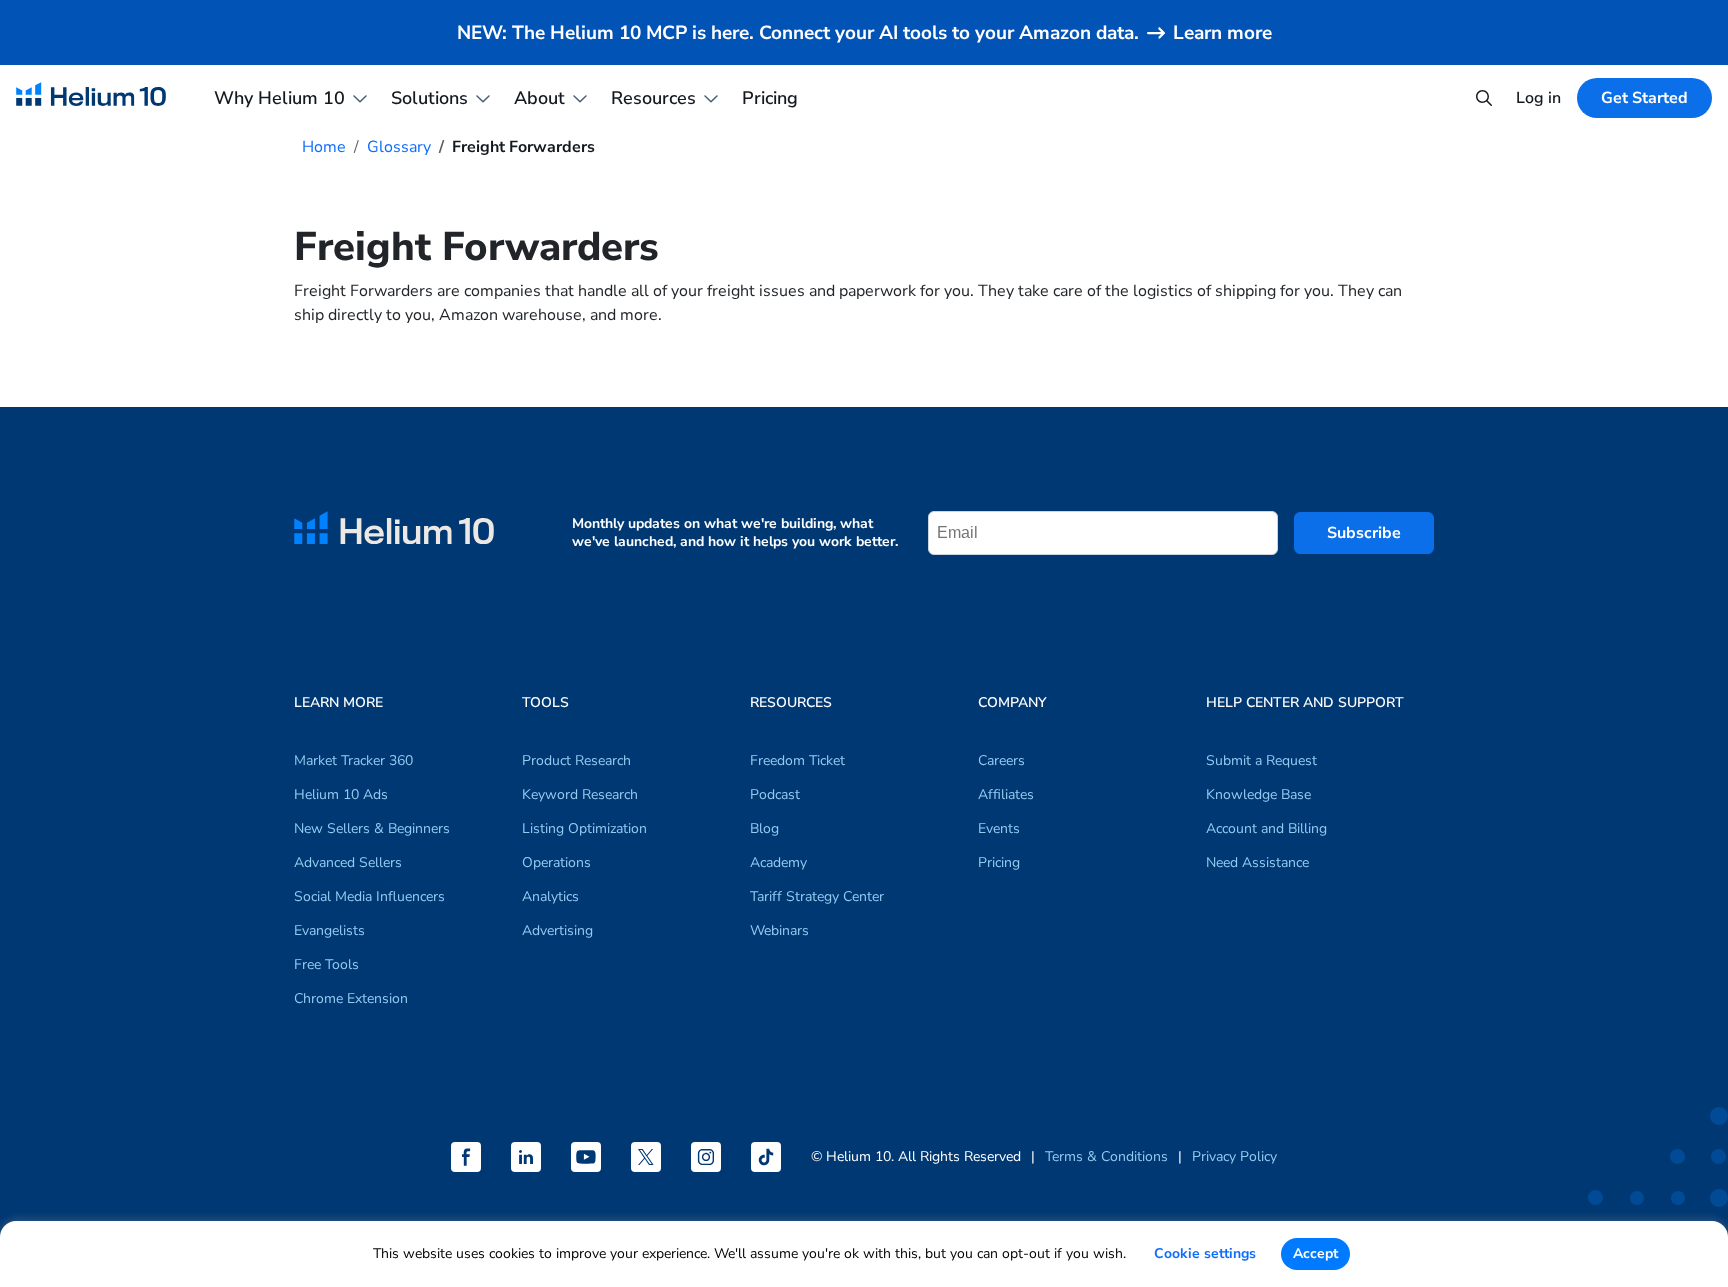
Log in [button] (1538, 98)
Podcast (775, 794)
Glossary (399, 147)
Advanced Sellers (348, 862)
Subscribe (1364, 533)
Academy (778, 862)
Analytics (550, 896)
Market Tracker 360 (353, 760)
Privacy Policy (1234, 1156)
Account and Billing (1266, 828)
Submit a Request (1261, 760)
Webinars (779, 930)
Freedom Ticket (797, 760)
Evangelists (329, 930)
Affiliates (1006, 794)
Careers (1001, 760)
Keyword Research (580, 794)
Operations (556, 862)
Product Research (576, 760)
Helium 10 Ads (341, 794)
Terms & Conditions (1106, 1156)
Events (999, 828)
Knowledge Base (1258, 794)
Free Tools (326, 964)
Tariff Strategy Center (817, 896)
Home (324, 147)
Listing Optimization (584, 828)
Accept (1315, 1253)
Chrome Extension (351, 998)
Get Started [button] (1644, 98)
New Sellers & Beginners (372, 828)
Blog (764, 828)
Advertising (557, 930)
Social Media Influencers (369, 896)
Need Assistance (1257, 862)
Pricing (770, 98)
